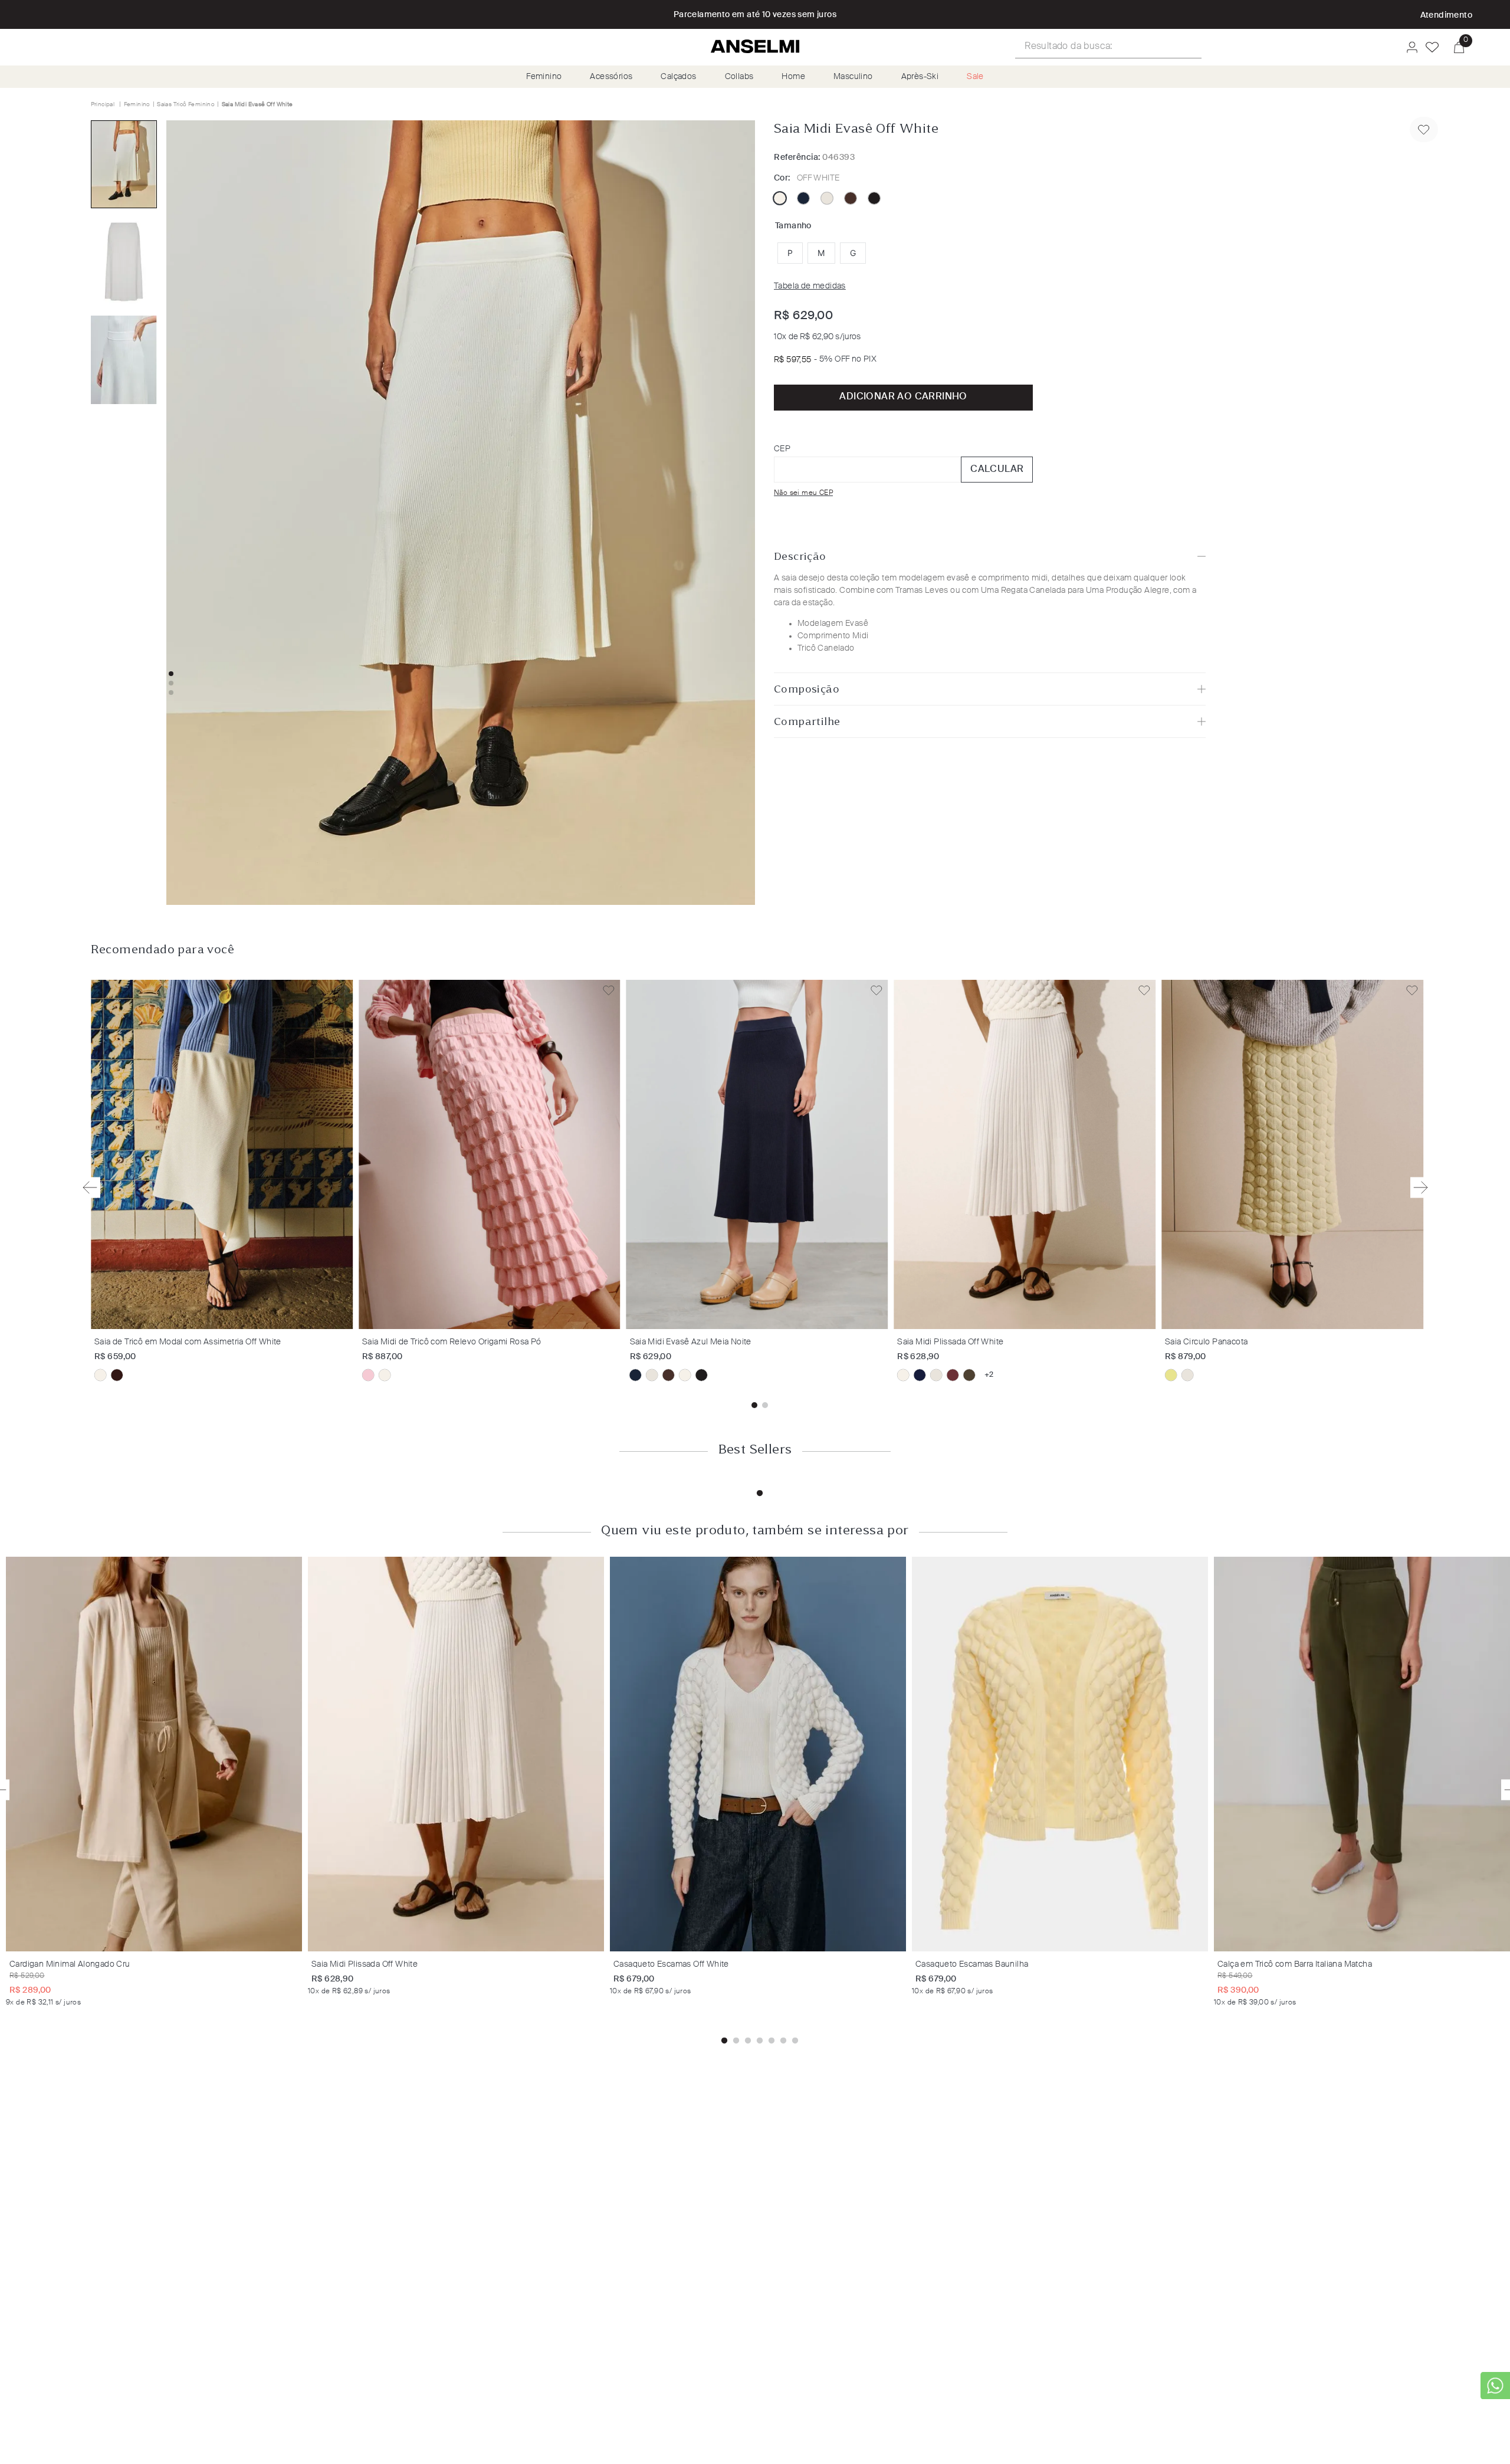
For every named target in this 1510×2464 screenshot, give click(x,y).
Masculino (853, 77)
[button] (790, 253)
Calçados (678, 77)
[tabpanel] (157, 1781)
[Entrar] (1409, 47)
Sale (975, 77)
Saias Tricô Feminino (186, 104)
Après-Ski (920, 77)
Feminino (544, 77)
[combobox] (1108, 47)
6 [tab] (783, 2041)
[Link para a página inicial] (104, 104)
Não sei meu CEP (803, 493)
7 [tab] (795, 2041)
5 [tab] (772, 2041)
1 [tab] (760, 1494)
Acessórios (611, 77)
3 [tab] (748, 2041)
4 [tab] (760, 2041)
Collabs (739, 77)
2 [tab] (736, 2041)
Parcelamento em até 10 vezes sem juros (755, 15)
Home (793, 77)
